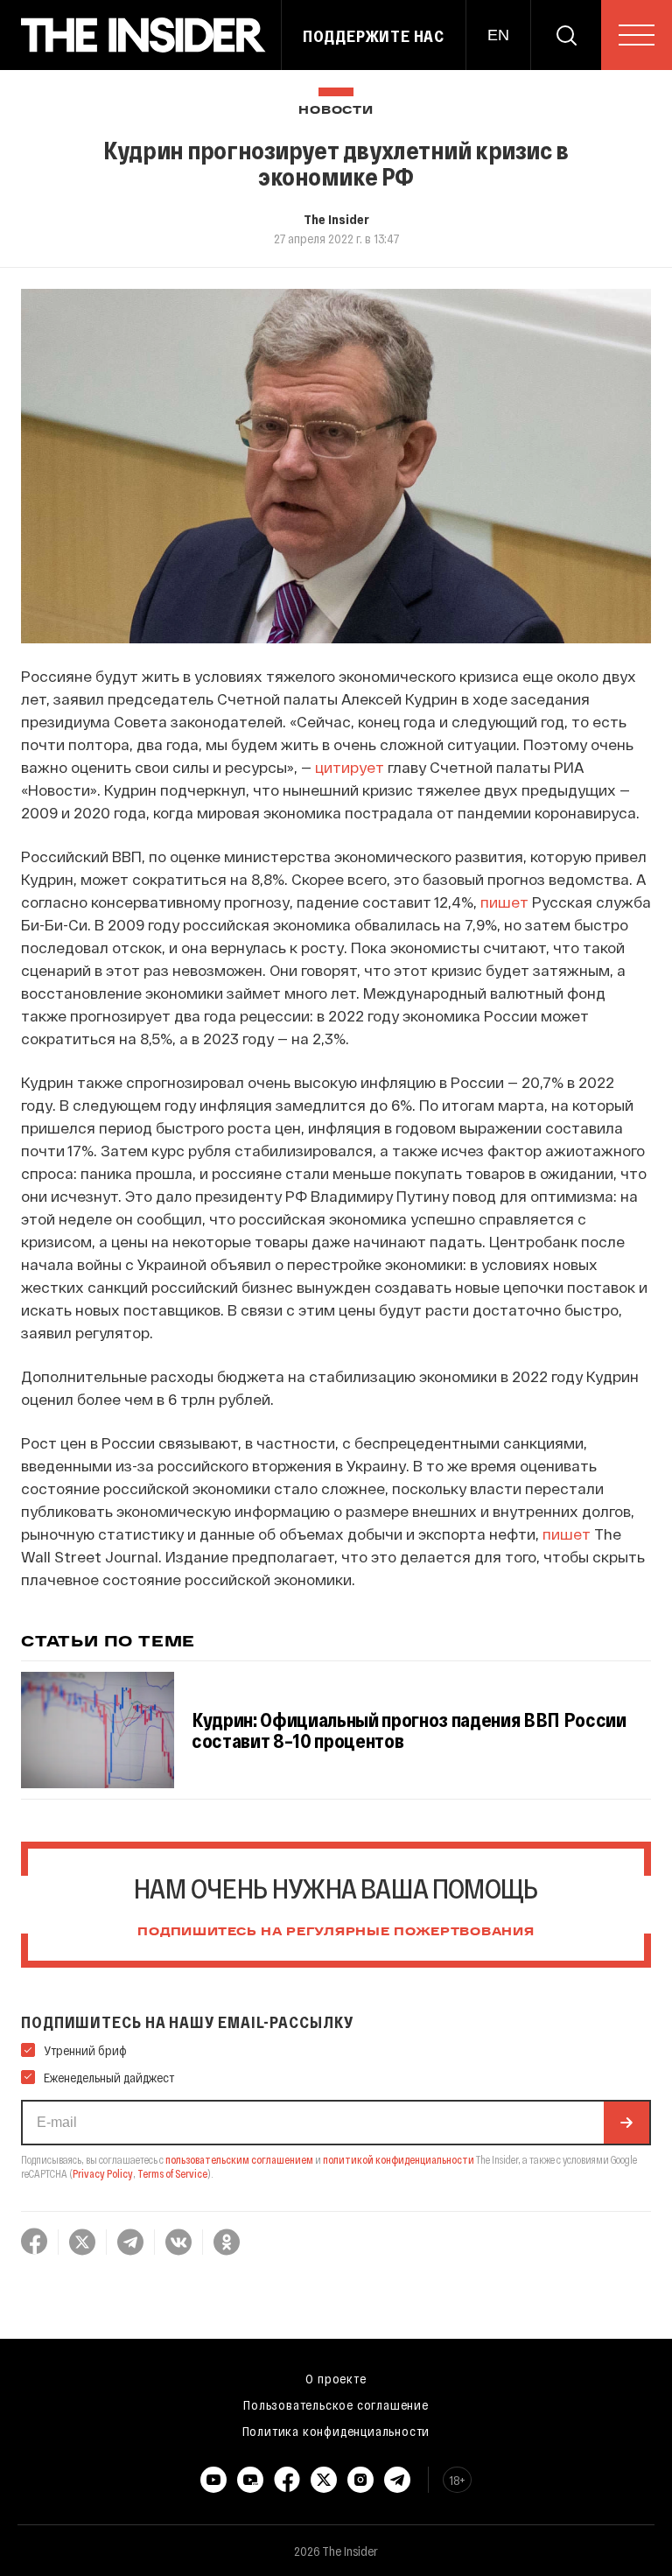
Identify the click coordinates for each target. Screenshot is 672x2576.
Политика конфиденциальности (336, 2431)
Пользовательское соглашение (336, 2404)
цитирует (350, 767)
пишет (504, 902)
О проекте (336, 2378)
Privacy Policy (103, 2173)
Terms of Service (172, 2173)
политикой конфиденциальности (399, 2159)
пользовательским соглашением (239, 2159)
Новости (336, 111)
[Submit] (626, 2123)
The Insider (336, 219)
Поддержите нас (374, 36)
